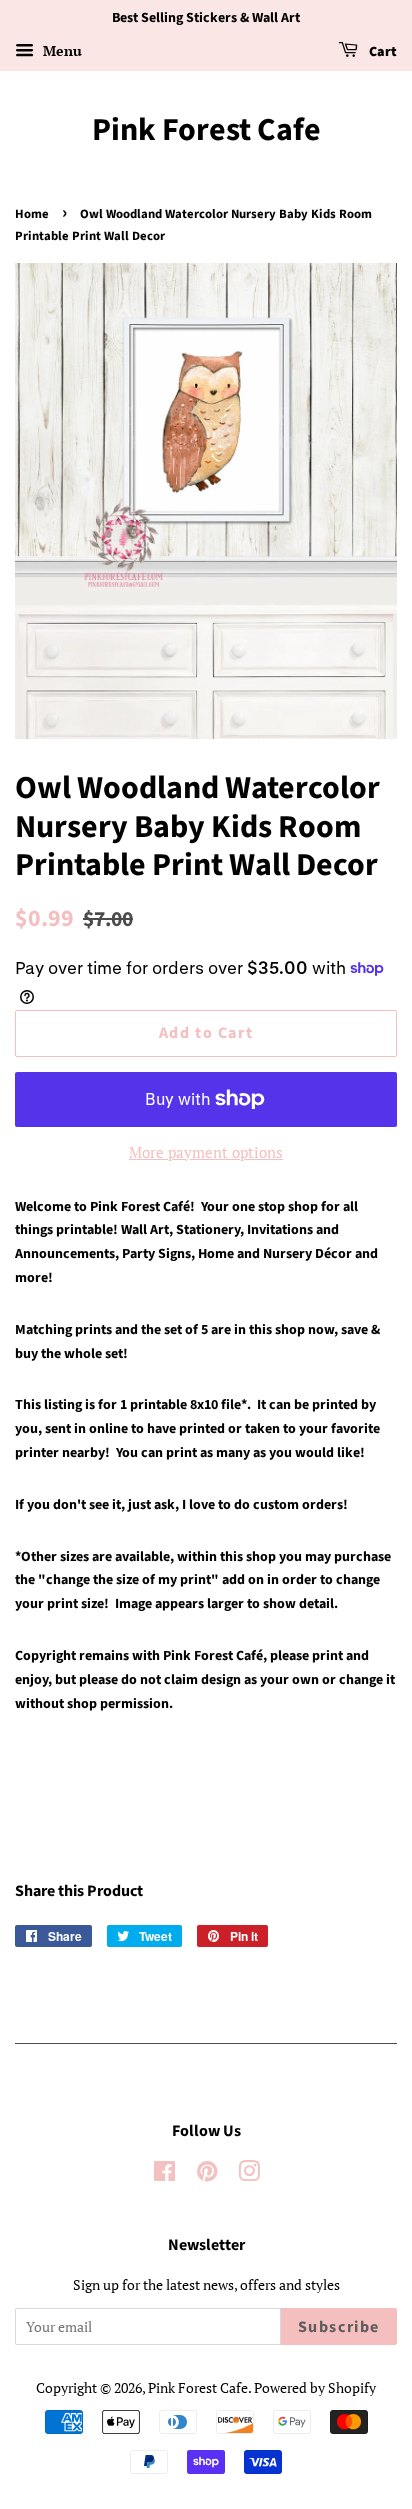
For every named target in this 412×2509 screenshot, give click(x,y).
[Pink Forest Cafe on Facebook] (164, 2174)
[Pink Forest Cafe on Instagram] (249, 2174)
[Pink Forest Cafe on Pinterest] (207, 2174)
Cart (381, 52)
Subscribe (339, 2327)
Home (32, 214)
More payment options (206, 1152)
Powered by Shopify (315, 2387)
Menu (60, 50)
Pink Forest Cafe (206, 130)
